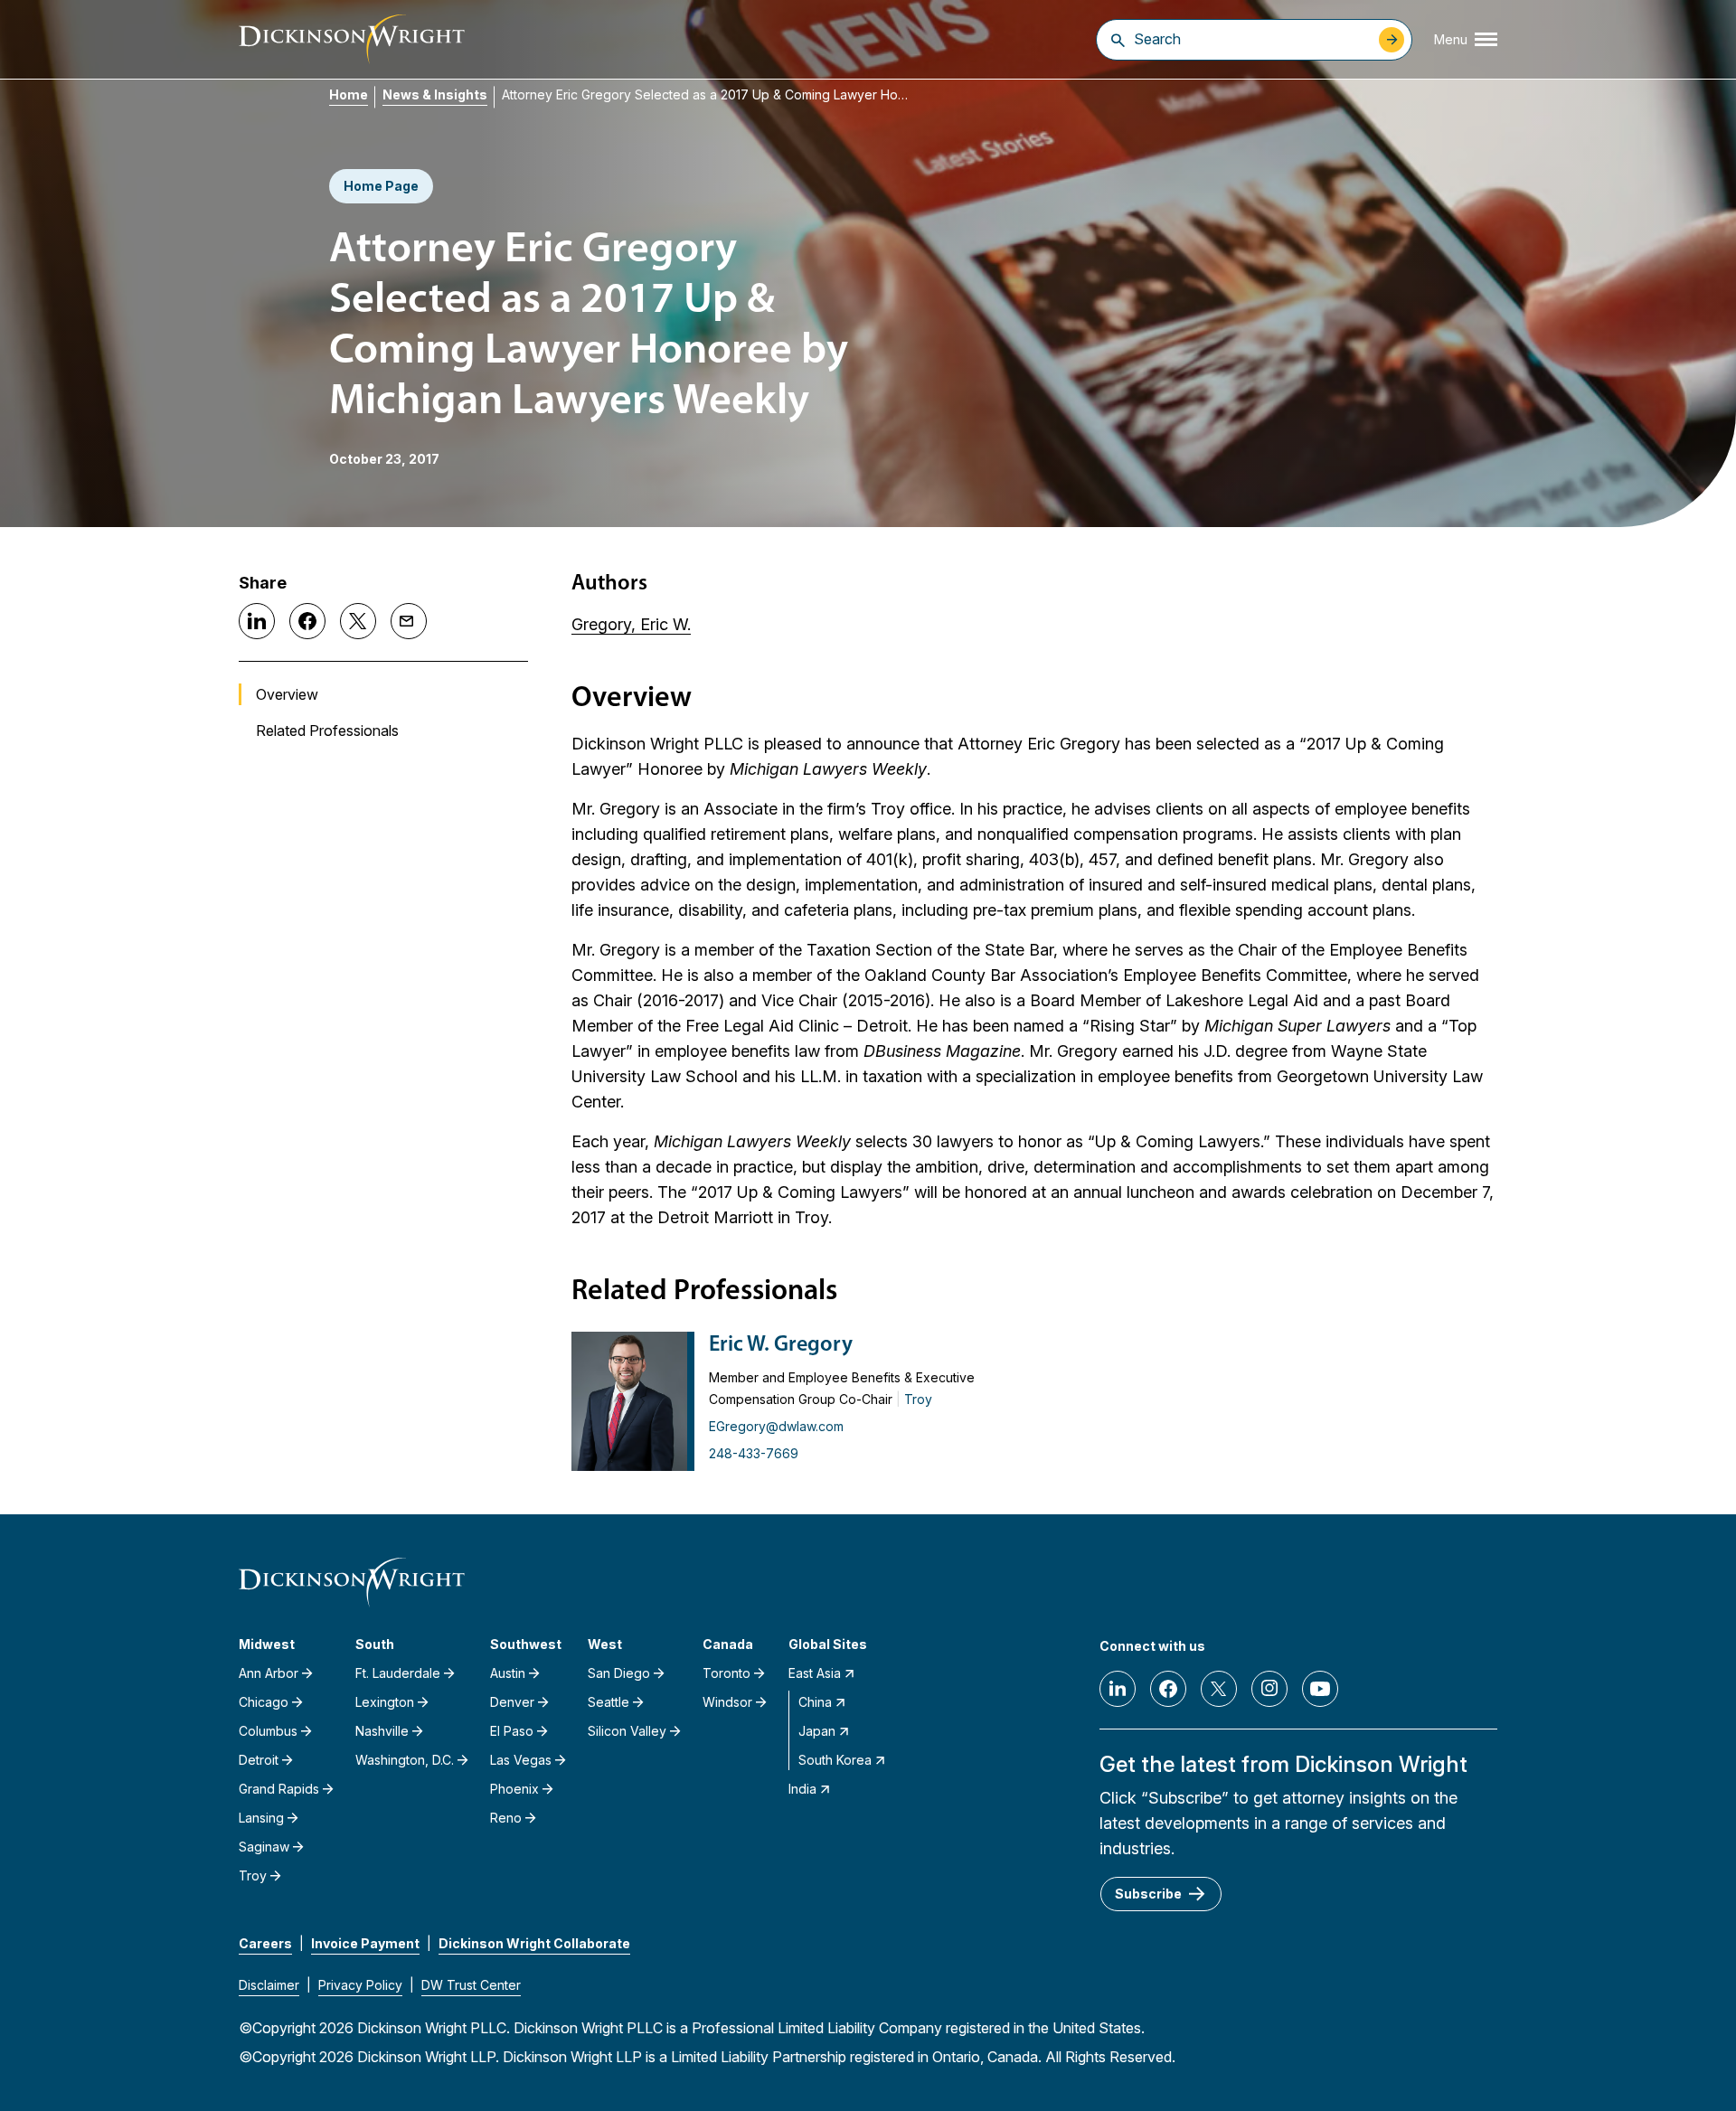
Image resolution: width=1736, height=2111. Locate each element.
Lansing (261, 1818)
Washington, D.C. (405, 1760)
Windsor (727, 1702)
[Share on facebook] (307, 621)
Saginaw (264, 1847)
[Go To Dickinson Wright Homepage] (352, 39)
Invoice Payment (365, 1943)
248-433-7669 (754, 1453)
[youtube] (1320, 1689)
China (815, 1702)
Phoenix (514, 1789)
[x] (1219, 1689)
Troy (918, 1399)
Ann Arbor (269, 1673)
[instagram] (1269, 1689)
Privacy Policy (360, 1985)
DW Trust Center (471, 1985)
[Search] (1118, 40)
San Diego (619, 1673)
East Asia (815, 1673)
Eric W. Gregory (781, 1345)
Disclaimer (269, 1985)
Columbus (268, 1731)
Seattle (609, 1702)
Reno (506, 1818)
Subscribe (1148, 1894)
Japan (817, 1731)
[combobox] (1252, 39)
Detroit (259, 1760)
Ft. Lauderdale (398, 1673)
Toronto (726, 1673)
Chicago (264, 1702)
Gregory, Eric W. (631, 624)
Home (349, 94)
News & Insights (435, 94)
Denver (512, 1702)
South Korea (835, 1760)
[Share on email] (409, 621)
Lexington (385, 1702)
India (802, 1789)
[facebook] (1168, 1689)
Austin (508, 1673)
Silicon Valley (627, 1731)
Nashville (382, 1731)
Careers (265, 1943)
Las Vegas (521, 1760)
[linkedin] (1118, 1689)
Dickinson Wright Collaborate (534, 1943)
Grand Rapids (279, 1789)
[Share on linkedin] (257, 621)
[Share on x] (358, 621)
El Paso (512, 1731)
